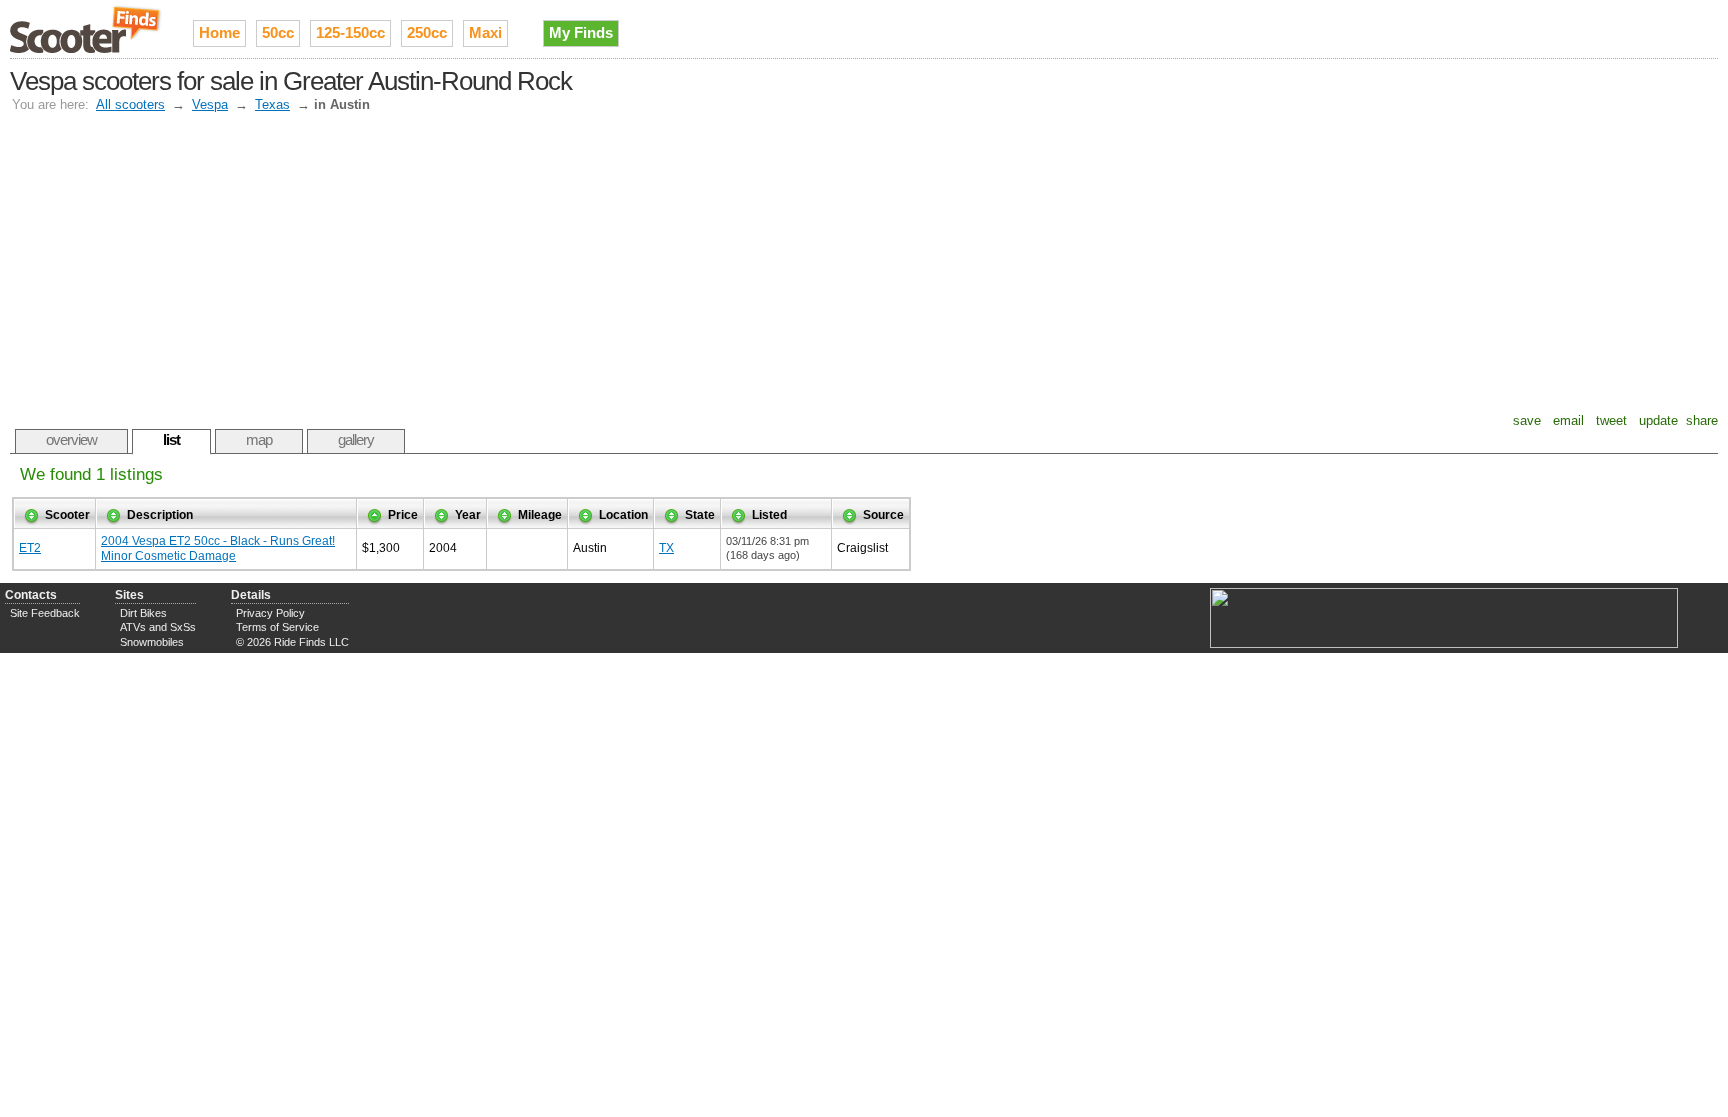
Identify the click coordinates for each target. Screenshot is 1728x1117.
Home (219, 32)
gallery (356, 439)
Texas (272, 104)
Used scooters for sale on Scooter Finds (86, 29)
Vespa (210, 104)
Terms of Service (277, 627)
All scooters (130, 104)
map (259, 439)
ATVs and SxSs (158, 627)
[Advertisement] (864, 263)
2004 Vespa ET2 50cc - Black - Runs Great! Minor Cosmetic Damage (218, 548)
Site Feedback (45, 613)
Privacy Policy (270, 613)
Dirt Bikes (143, 613)
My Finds (581, 32)
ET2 (30, 548)
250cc (427, 32)
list (171, 439)
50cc (278, 32)
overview (71, 439)
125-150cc (350, 32)
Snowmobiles (152, 642)
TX (666, 548)
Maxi (485, 32)
